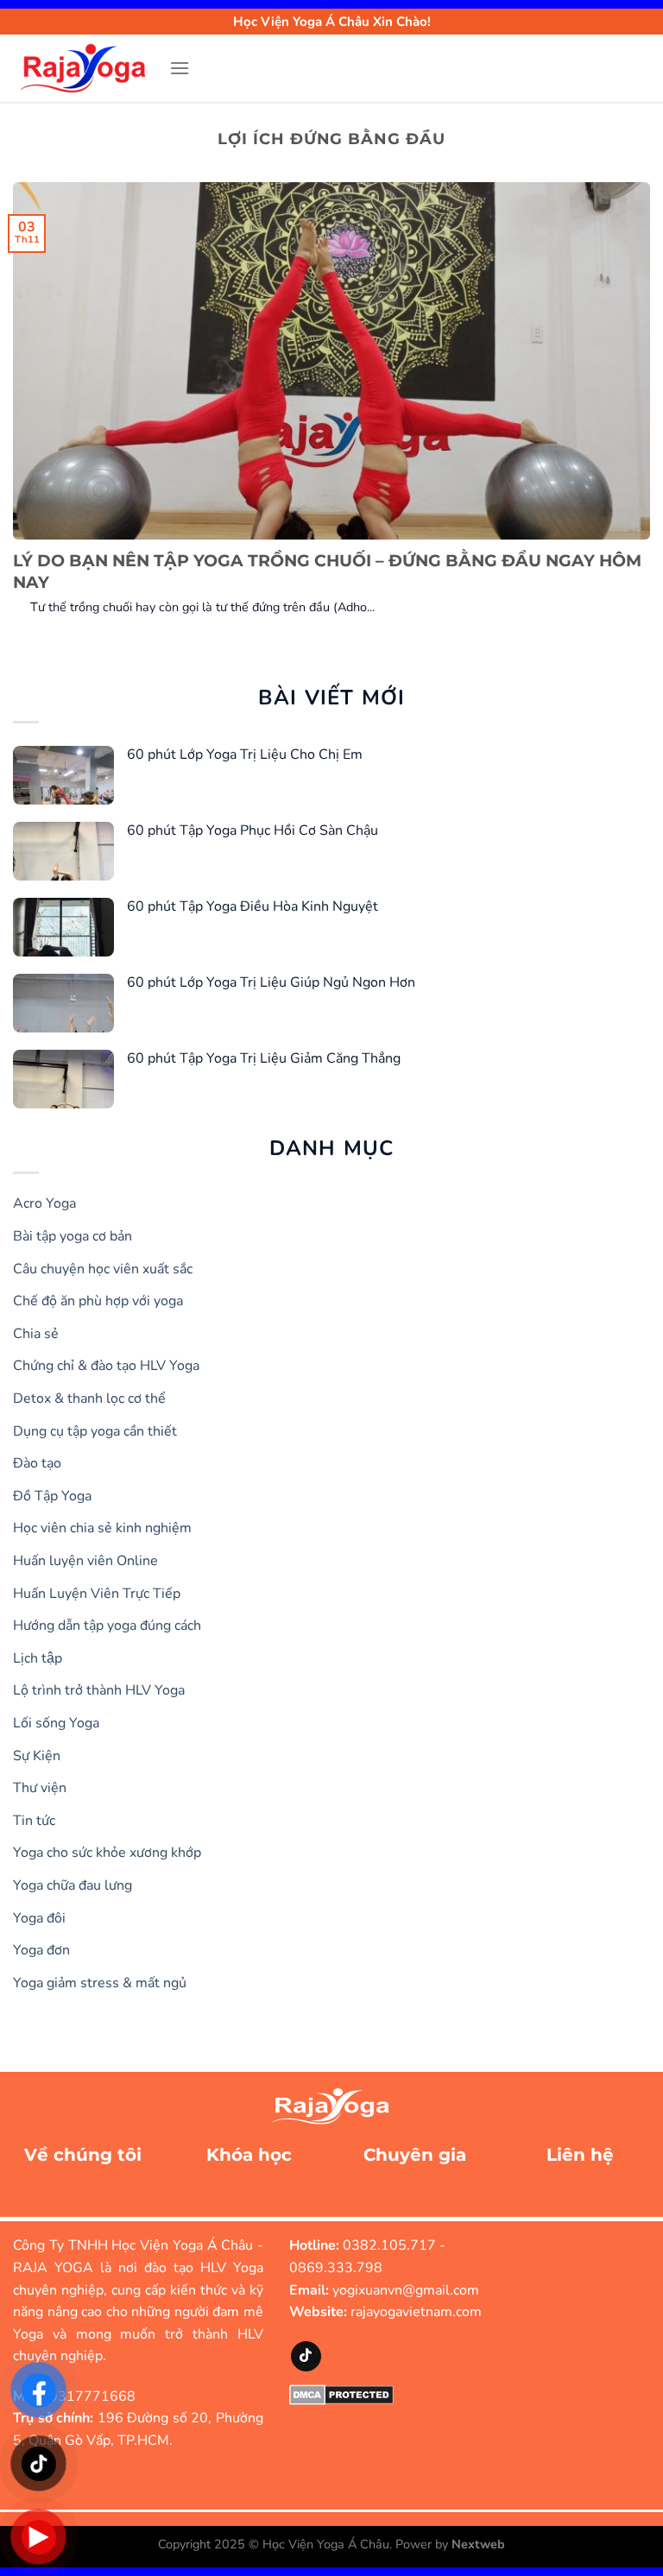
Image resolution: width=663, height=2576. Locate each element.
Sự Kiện (37, 1756)
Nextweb (478, 2544)
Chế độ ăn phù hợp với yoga (98, 1301)
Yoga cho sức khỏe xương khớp (107, 1853)
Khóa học (249, 2155)
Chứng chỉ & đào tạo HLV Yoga (106, 1366)
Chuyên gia (415, 2155)
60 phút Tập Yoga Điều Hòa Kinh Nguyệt (253, 906)
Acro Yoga (44, 1203)
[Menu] (180, 68)
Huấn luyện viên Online (85, 1561)
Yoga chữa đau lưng (73, 1885)
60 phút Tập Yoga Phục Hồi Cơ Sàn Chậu (253, 830)
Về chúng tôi (83, 2155)
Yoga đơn (41, 1950)
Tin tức (34, 1821)
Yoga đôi (39, 1918)
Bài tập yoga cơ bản (73, 1236)
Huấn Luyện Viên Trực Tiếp (97, 1594)
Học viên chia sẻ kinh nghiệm (102, 1528)
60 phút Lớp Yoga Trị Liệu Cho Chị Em (245, 754)
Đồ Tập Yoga (52, 1496)
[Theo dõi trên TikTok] (306, 2356)
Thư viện (40, 1788)
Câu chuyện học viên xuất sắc (103, 1269)
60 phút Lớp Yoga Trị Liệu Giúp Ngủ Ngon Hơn (271, 982)
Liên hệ (580, 2155)
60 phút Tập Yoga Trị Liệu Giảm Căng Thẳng (264, 1058)
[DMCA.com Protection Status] (341, 2394)
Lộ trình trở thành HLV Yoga (99, 1690)
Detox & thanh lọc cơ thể (89, 1398)
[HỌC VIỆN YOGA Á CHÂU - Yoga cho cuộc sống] (85, 68)
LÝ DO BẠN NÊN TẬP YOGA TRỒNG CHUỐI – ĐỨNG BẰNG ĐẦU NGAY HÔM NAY (327, 571)
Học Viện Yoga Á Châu (326, 2544)
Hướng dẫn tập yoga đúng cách (107, 1626)
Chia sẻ (36, 1334)
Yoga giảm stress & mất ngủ (100, 1983)
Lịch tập (38, 1658)
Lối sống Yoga (56, 1723)
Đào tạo (37, 1463)
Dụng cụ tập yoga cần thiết (95, 1431)
